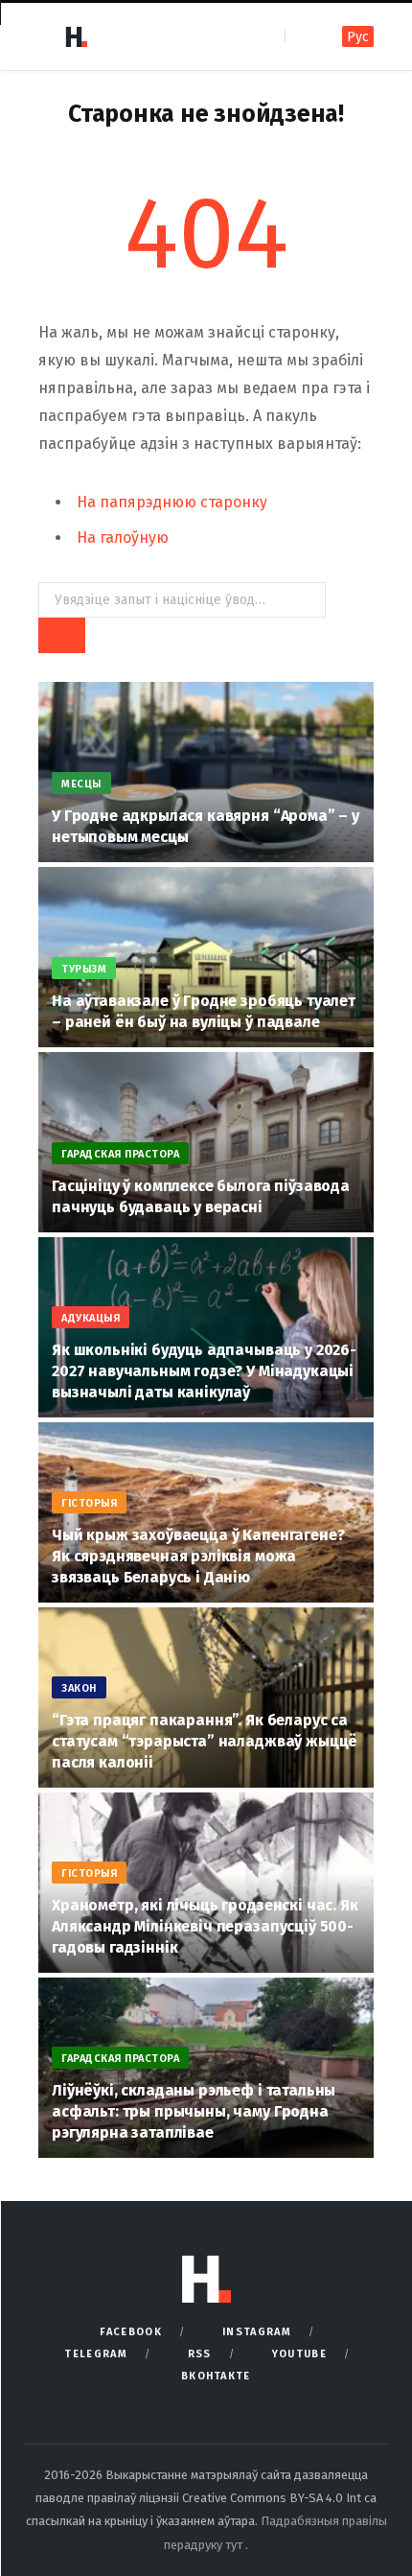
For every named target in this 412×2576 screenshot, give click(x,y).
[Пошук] (301, 36)
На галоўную (123, 538)
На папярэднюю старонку (172, 502)
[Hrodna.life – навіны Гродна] (76, 36)
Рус (358, 37)
